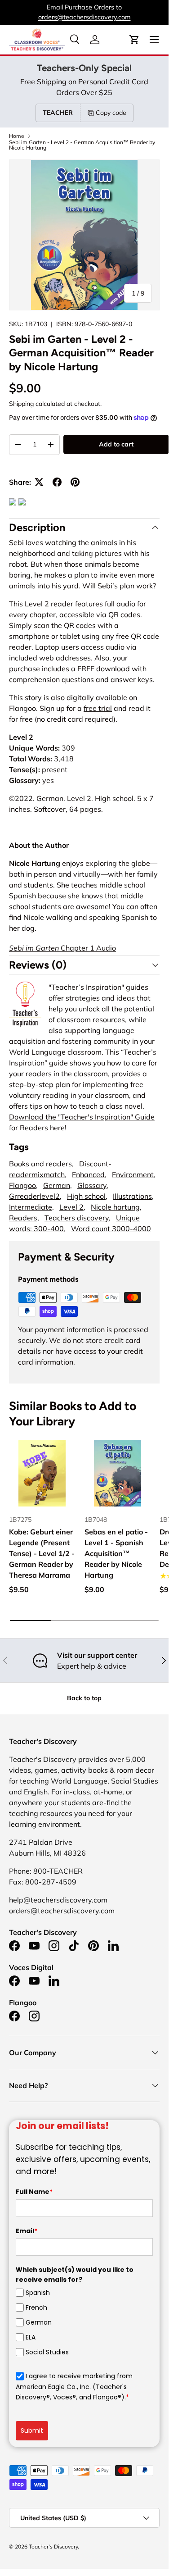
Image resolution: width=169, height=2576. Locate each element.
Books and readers (40, 1164)
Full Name (34, 2192)
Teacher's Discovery (53, 2546)
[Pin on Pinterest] (75, 482)
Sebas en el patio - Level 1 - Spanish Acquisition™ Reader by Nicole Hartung (116, 1553)
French (36, 2307)
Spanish (38, 2292)
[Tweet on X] (39, 482)
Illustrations (132, 1196)
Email (27, 2231)
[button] (134, 40)
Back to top (84, 1698)
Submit (32, 2430)
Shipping (21, 404)
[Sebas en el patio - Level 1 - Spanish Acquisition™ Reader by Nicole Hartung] (118, 1474)
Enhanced (88, 1174)
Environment (133, 1174)
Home (17, 136)
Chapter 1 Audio (62, 948)
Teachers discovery (77, 1218)
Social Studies (47, 2352)
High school (86, 1196)
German (57, 1185)
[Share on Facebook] (57, 482)
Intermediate (31, 1207)
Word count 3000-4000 (111, 1229)
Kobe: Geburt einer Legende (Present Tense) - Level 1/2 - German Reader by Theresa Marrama (42, 1553)
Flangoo (22, 1185)
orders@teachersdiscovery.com (84, 17)
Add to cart (116, 444)
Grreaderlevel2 (34, 1196)
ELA (31, 2337)
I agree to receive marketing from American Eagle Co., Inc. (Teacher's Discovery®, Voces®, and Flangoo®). (74, 2387)
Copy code (111, 113)
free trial (98, 708)
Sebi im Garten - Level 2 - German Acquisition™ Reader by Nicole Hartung (82, 145)
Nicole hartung (115, 1207)
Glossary (92, 1185)
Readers (23, 1218)
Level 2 (71, 1207)
